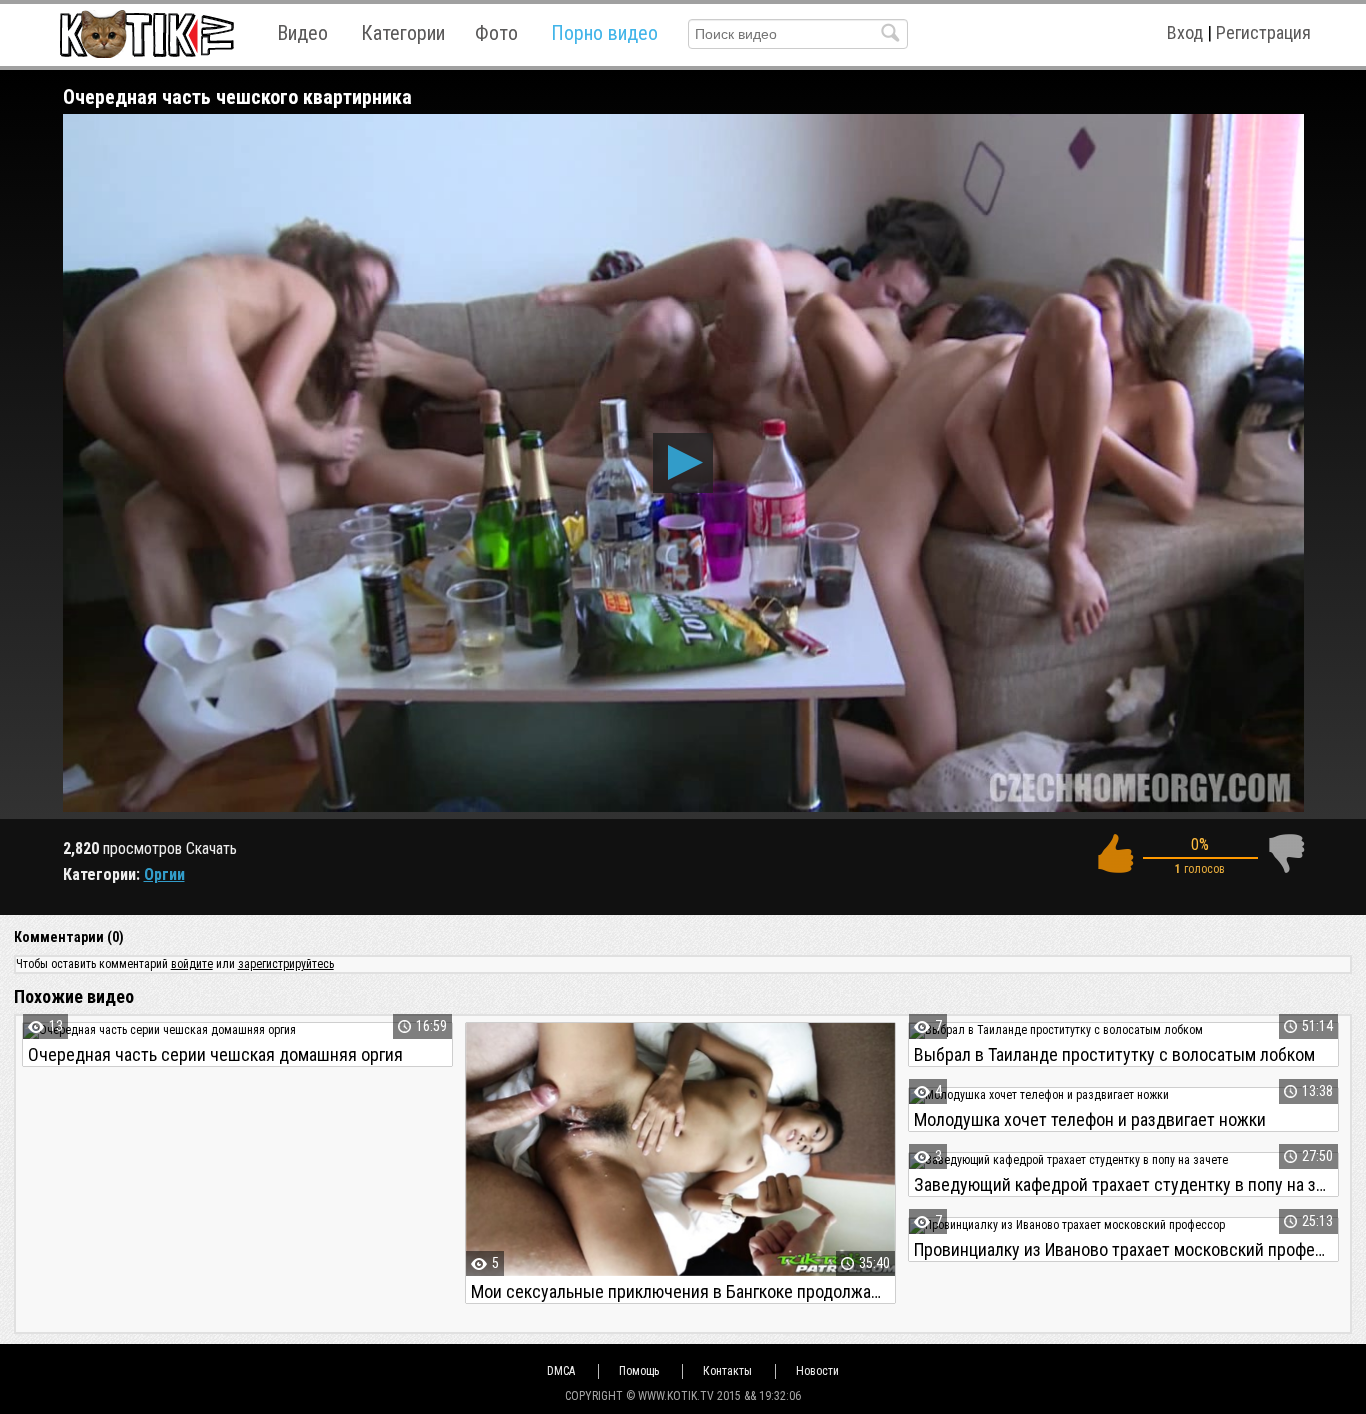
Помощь (639, 1371)
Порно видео (604, 33)
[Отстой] (1286, 853)
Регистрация (1263, 32)
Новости (817, 1371)
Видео (302, 33)
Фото (496, 33)
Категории (403, 33)
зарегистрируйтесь (286, 964)
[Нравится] (1115, 853)
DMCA (561, 1371)
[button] (683, 463)
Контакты (727, 1371)
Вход (1185, 32)
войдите (192, 964)
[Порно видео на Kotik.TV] (146, 33)
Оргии (164, 874)
